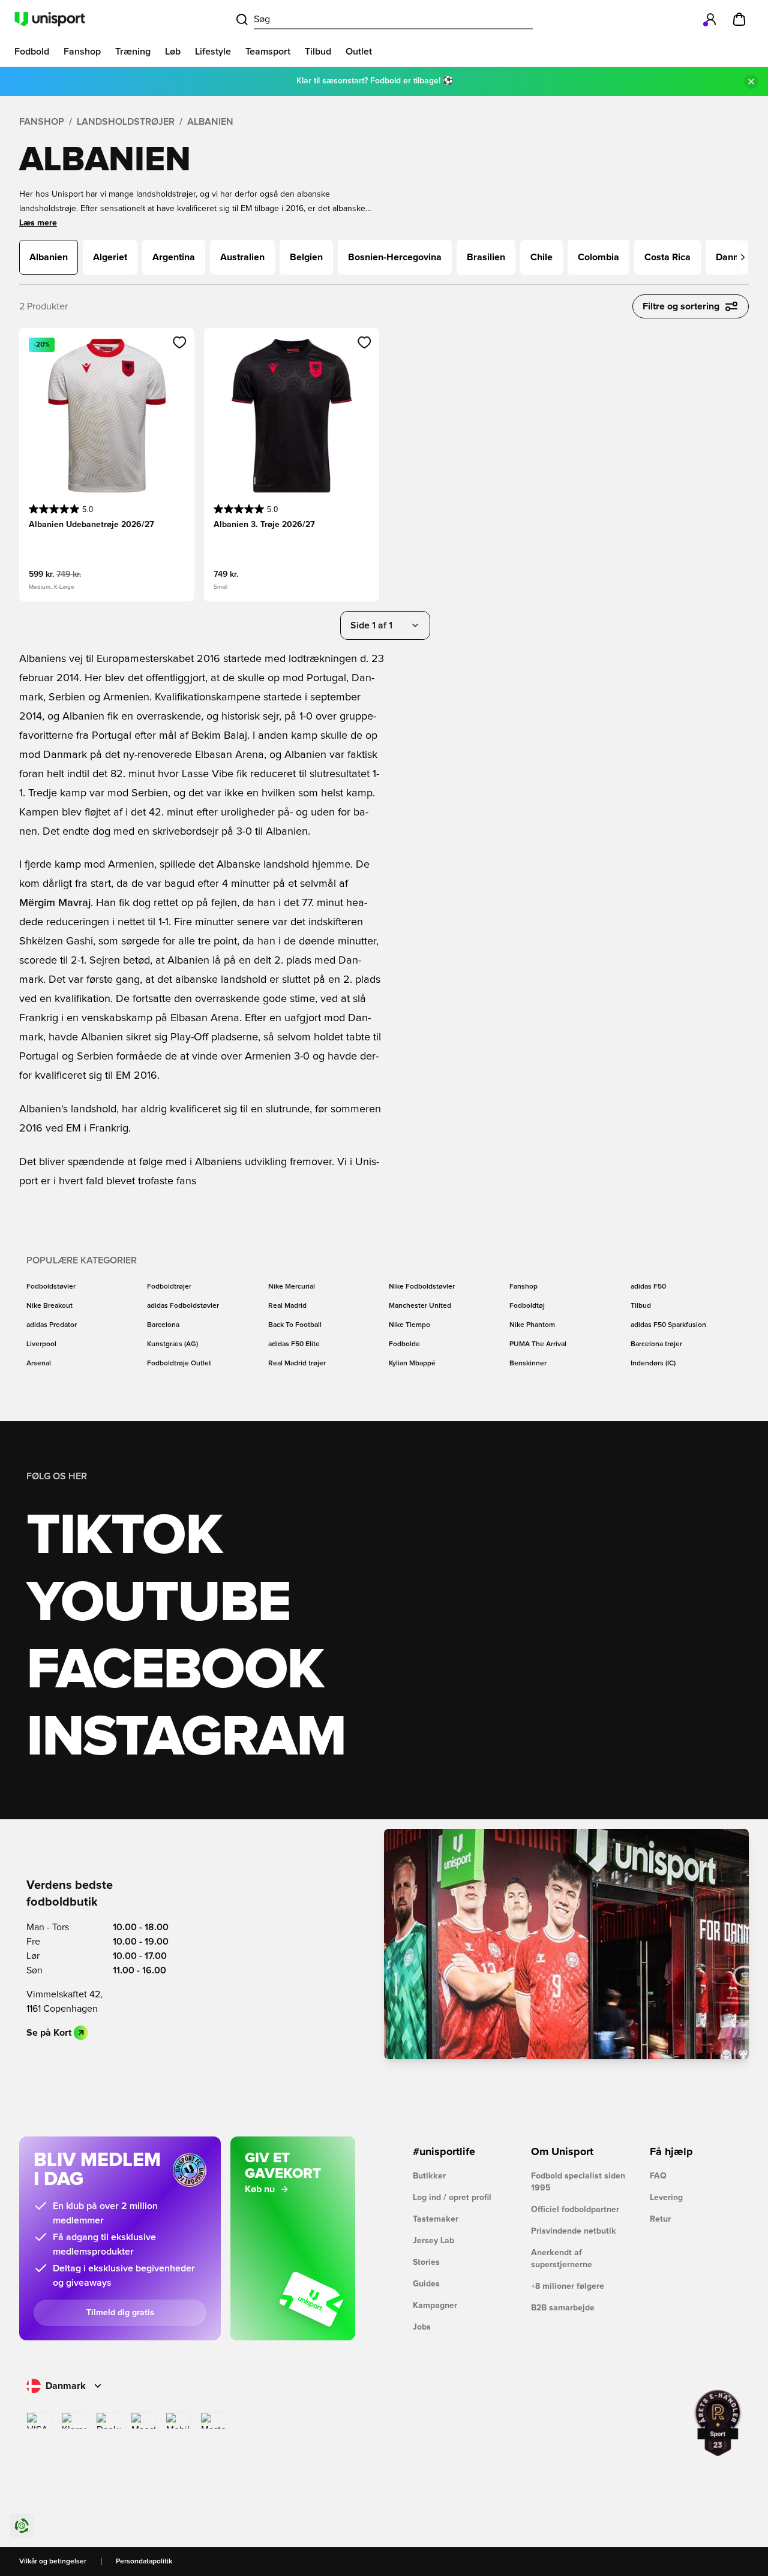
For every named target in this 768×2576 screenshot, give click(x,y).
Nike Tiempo (409, 1325)
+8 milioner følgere (568, 2286)
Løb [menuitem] (173, 52)
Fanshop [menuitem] (82, 52)
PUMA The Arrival (538, 1344)
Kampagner (435, 2306)
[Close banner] (751, 82)
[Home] (50, 19)
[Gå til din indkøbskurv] (739, 19)
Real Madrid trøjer (297, 1364)
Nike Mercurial (292, 1287)
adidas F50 (648, 1287)
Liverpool (41, 1344)
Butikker (429, 2176)
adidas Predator (52, 1325)
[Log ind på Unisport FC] (710, 19)
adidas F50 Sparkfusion (668, 1325)
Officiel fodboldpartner (575, 2210)
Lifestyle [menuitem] (213, 52)
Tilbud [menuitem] (318, 52)
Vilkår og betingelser (53, 2562)
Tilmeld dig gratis (120, 2313)
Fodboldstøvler (51, 1287)
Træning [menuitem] (133, 52)
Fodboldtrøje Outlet (179, 1364)
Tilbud (641, 1306)
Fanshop (42, 122)
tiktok (124, 1536)
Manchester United (420, 1306)
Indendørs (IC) (653, 1364)
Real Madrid (287, 1306)
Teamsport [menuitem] (268, 52)
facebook (175, 1671)
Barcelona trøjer (656, 1344)
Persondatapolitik (144, 2562)
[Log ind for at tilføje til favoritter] (180, 342)
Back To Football (295, 1325)
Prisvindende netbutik (574, 2231)
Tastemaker (436, 2219)
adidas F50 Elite (294, 1344)
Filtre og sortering (681, 306)
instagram (186, 1738)
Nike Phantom (532, 1325)
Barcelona (163, 1325)
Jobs (422, 2327)
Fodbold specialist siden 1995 (578, 2182)
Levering (666, 2198)
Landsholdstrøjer (126, 122)
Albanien (210, 122)
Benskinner (528, 1364)
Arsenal (39, 1364)
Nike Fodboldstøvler (422, 1287)
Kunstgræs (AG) (172, 1344)
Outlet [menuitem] (359, 52)
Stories (426, 2262)
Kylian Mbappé (412, 1364)
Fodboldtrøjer (169, 1287)
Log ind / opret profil (452, 2198)
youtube (158, 1603)
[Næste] (743, 257)
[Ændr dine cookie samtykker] (22, 2526)
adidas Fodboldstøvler (183, 1306)
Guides (426, 2284)
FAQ (658, 2176)
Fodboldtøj (527, 1306)
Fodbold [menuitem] (32, 52)
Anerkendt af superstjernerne (562, 2259)
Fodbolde (404, 1344)
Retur (660, 2219)
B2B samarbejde (563, 2308)
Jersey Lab (433, 2241)
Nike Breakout (49, 1306)
